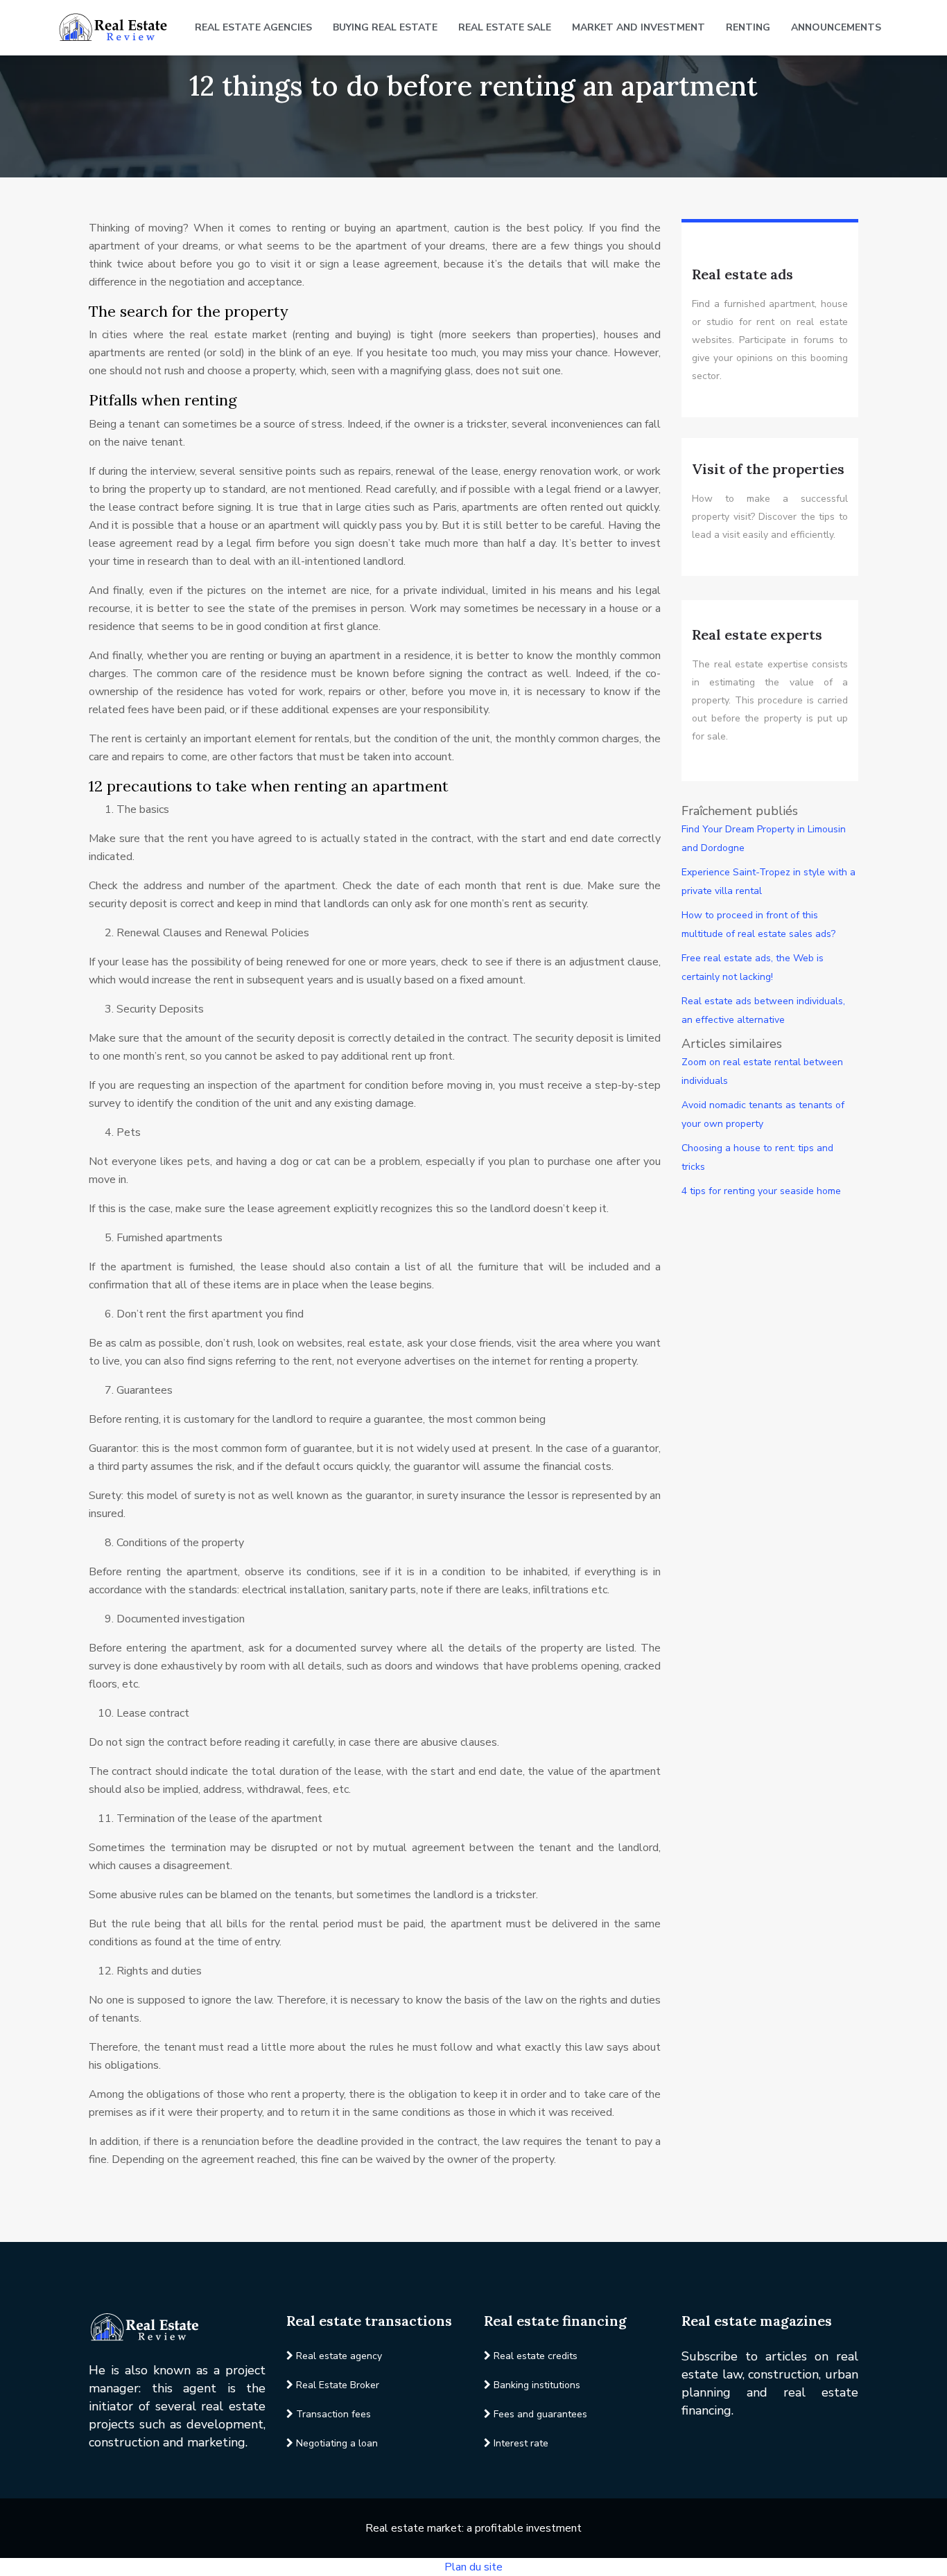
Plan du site (473, 2567)
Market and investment (638, 27)
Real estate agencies (253, 27)
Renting (748, 27)
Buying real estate (385, 27)
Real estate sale (505, 27)
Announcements (836, 27)
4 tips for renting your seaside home (761, 1191)
